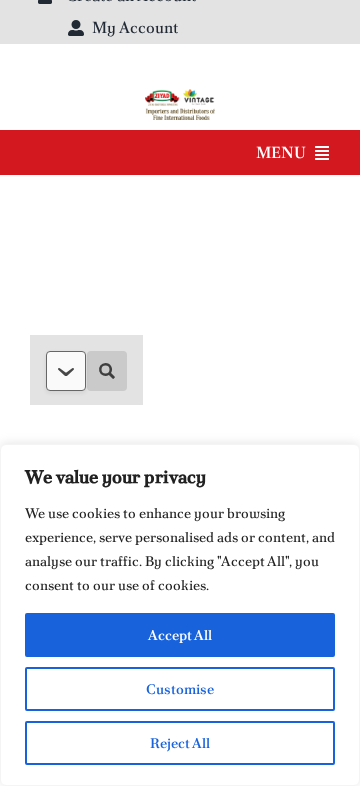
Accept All (180, 635)
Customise (180, 689)
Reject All (180, 743)
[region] (180, 615)
